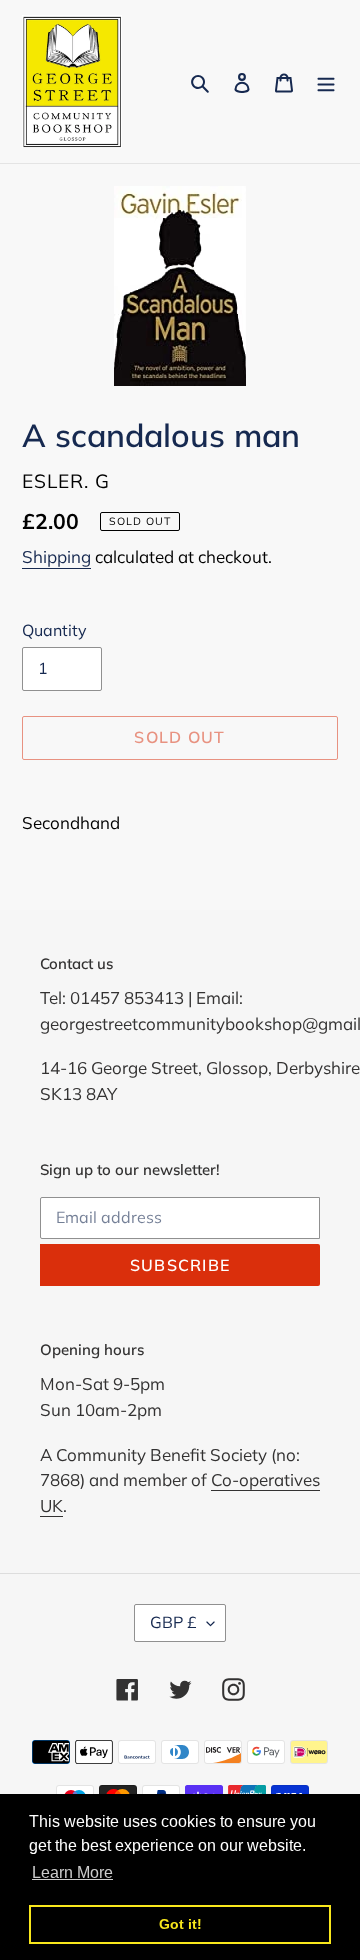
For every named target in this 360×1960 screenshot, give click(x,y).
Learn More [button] (72, 1872)
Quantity (54, 630)
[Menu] (326, 81)
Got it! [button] (180, 1924)
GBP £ (173, 1622)
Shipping (56, 556)
